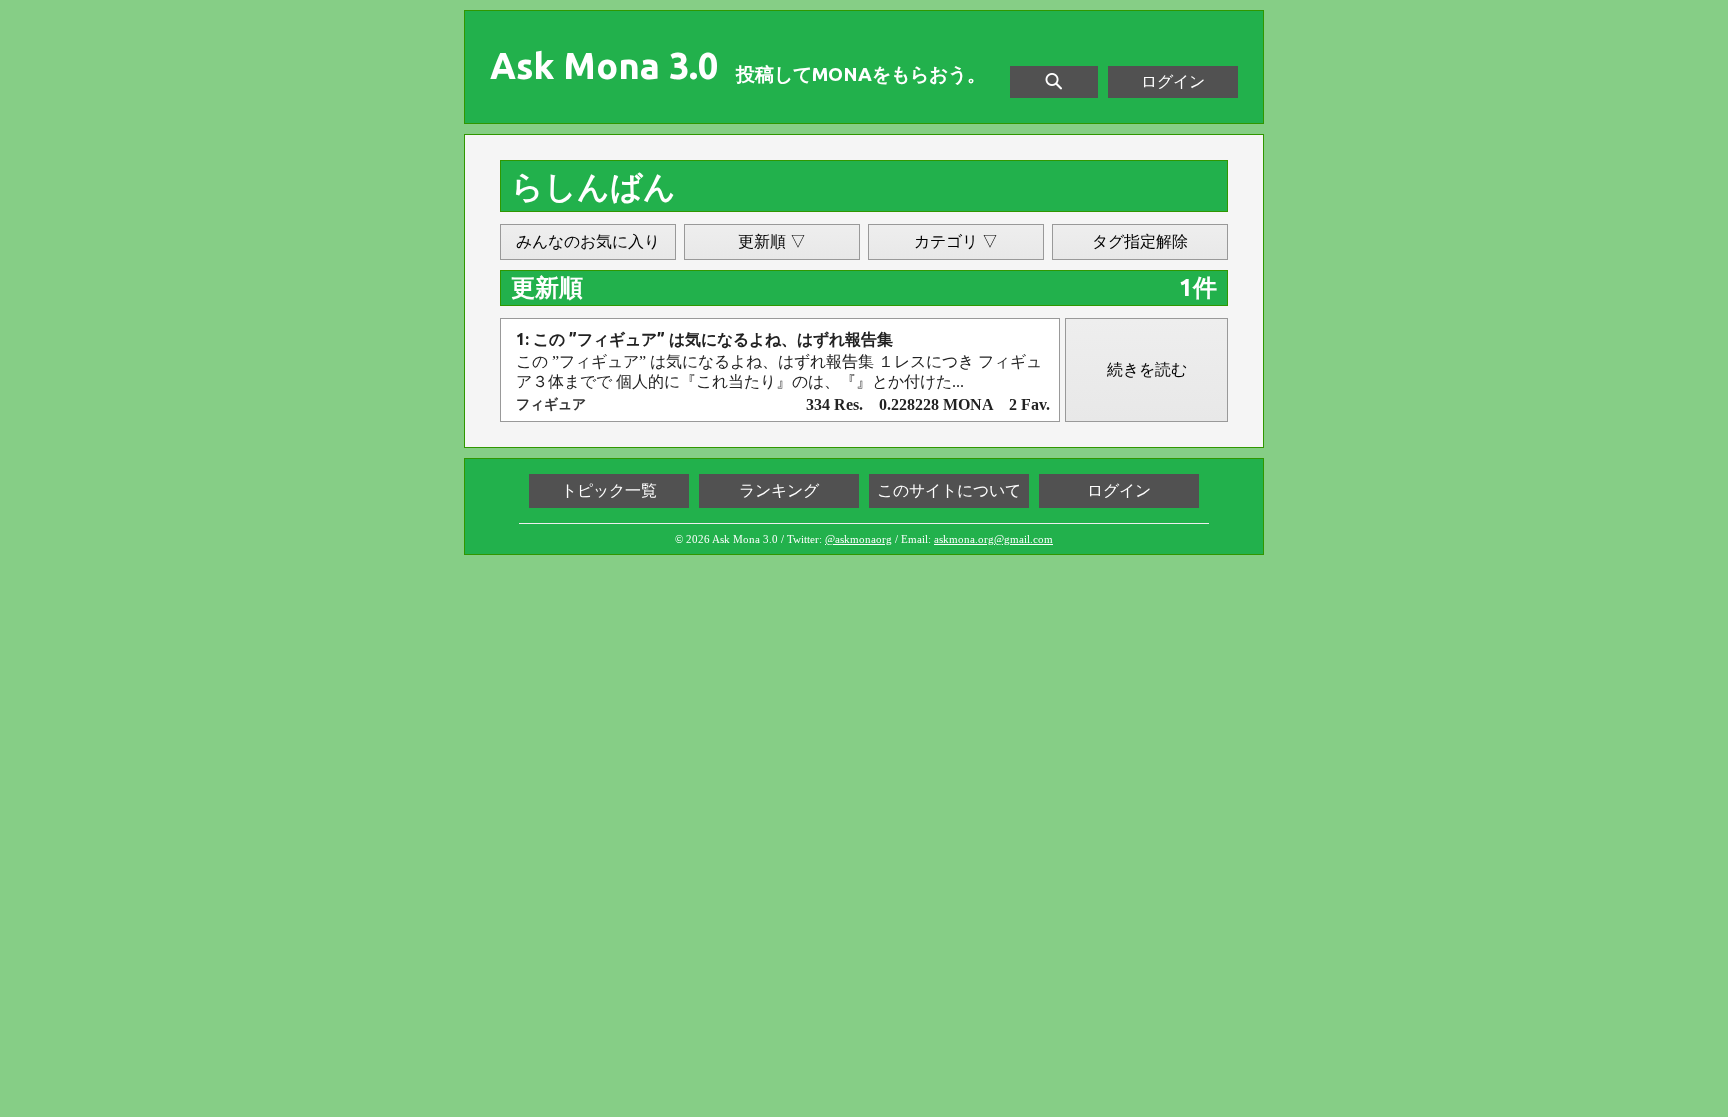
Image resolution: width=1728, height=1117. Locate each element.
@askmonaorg (858, 539)
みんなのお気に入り (588, 241)
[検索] (1054, 82)
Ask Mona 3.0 (604, 66)
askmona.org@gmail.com (993, 539)
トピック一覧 (609, 490)
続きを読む (1147, 369)
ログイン (1173, 81)
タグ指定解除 (1140, 241)
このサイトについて (949, 490)
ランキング (779, 490)
